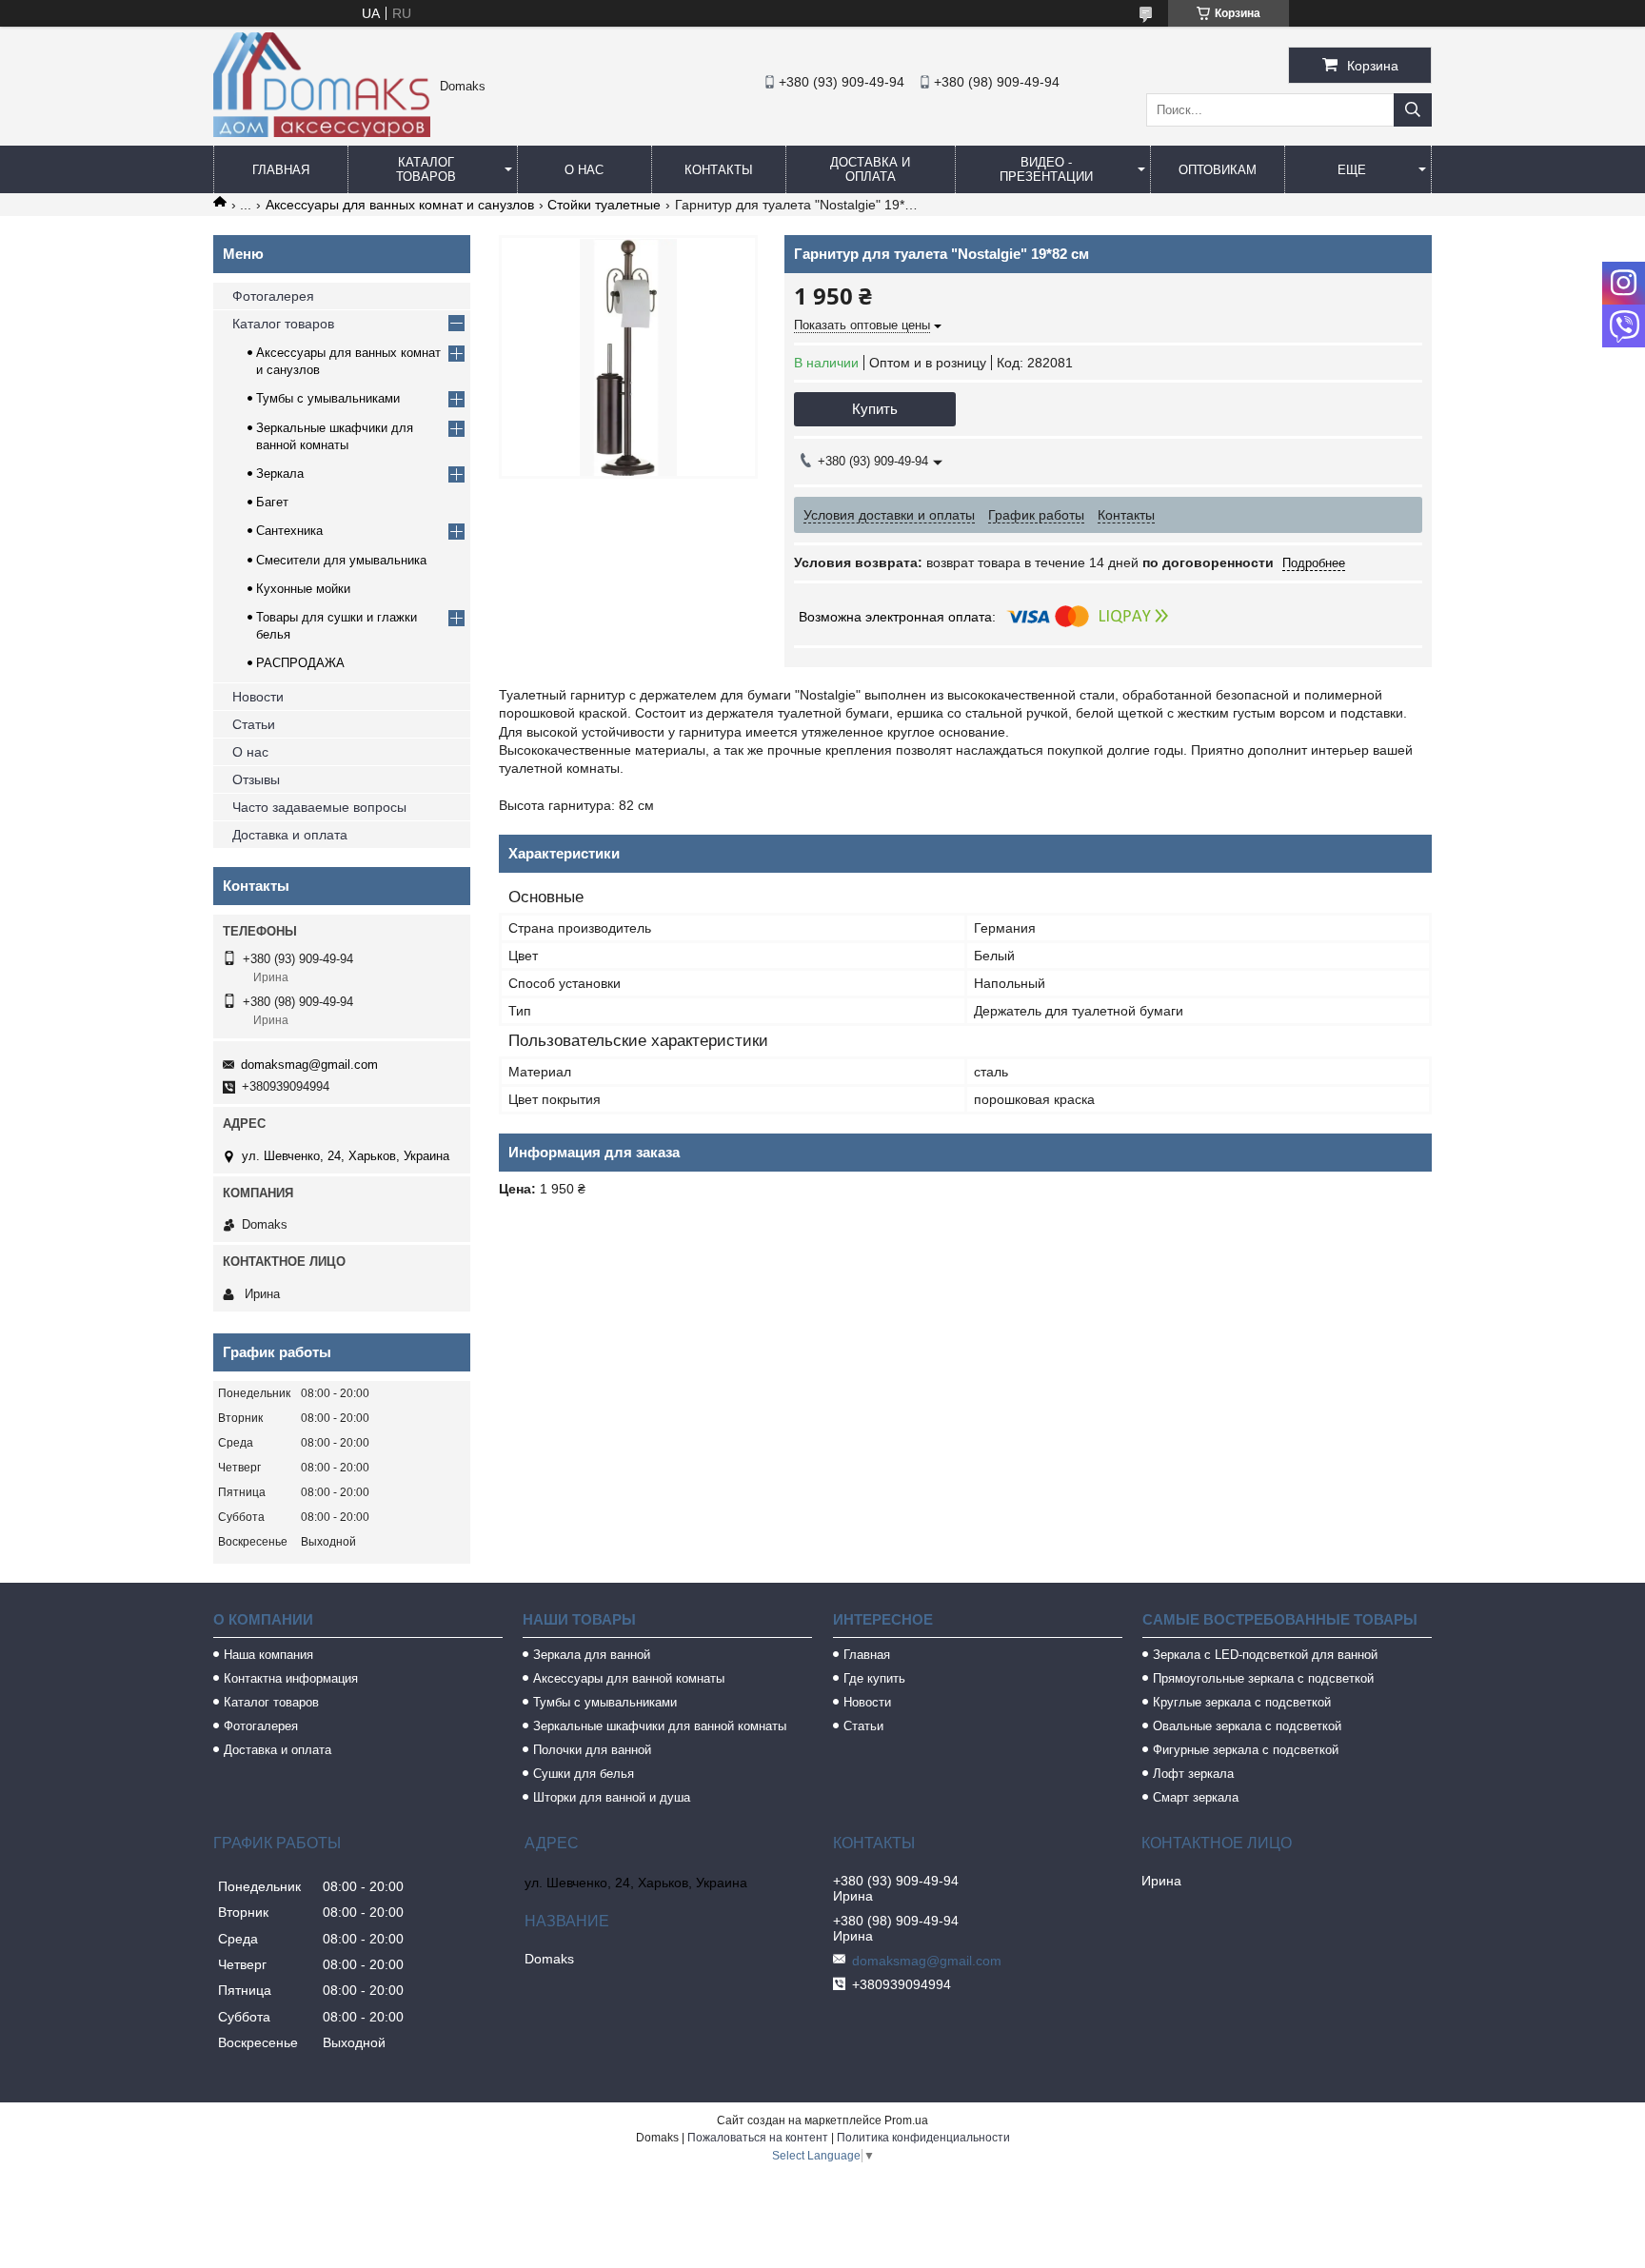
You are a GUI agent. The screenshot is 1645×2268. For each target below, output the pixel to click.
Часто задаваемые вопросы (319, 807)
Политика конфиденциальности (923, 2138)
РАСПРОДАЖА (300, 663)
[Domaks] (322, 132)
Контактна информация (291, 1678)
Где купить (874, 1678)
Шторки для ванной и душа (612, 1797)
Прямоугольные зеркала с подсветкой (1263, 1678)
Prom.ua (906, 2120)
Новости (258, 697)
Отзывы (256, 779)
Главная (281, 170)
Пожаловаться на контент (758, 2138)
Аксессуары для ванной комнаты (629, 1678)
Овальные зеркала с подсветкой (1247, 1726)
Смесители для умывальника (341, 560)
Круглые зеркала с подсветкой (1242, 1702)
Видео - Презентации (1046, 169)
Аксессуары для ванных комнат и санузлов (400, 205)
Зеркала (280, 473)
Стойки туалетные (604, 205)
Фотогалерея (273, 296)
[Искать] (1413, 110)
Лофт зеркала (1193, 1774)
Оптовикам (1218, 170)
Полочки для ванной (592, 1750)
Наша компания (268, 1655)
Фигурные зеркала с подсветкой (1246, 1750)
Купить (875, 409)
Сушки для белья (584, 1774)
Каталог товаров (426, 169)
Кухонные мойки (303, 589)
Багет (272, 502)
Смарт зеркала (1196, 1797)
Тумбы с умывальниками (328, 398)
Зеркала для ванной (592, 1655)
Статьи (254, 724)
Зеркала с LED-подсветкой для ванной (1265, 1655)
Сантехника (289, 531)
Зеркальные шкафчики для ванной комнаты (660, 1726)
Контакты (719, 170)
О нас (584, 170)
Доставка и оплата (870, 169)
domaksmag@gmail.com (309, 1065)
